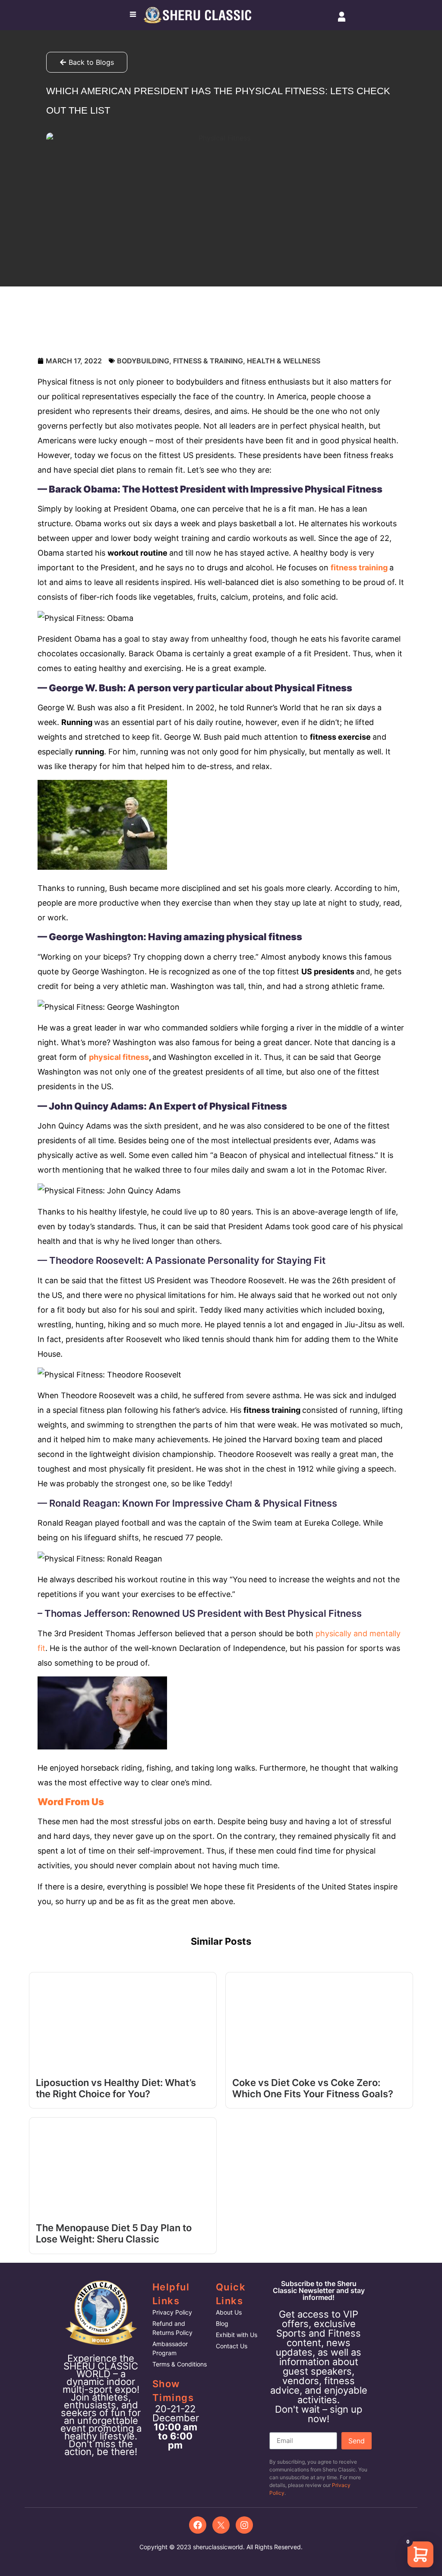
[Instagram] (244, 2525)
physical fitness (119, 1057)
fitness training (359, 568)
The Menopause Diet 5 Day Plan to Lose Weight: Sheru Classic (114, 2233)
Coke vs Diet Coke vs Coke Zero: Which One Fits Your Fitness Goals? (313, 2088)
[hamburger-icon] (133, 15)
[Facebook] (198, 2525)
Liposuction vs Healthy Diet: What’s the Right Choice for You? (116, 2088)
